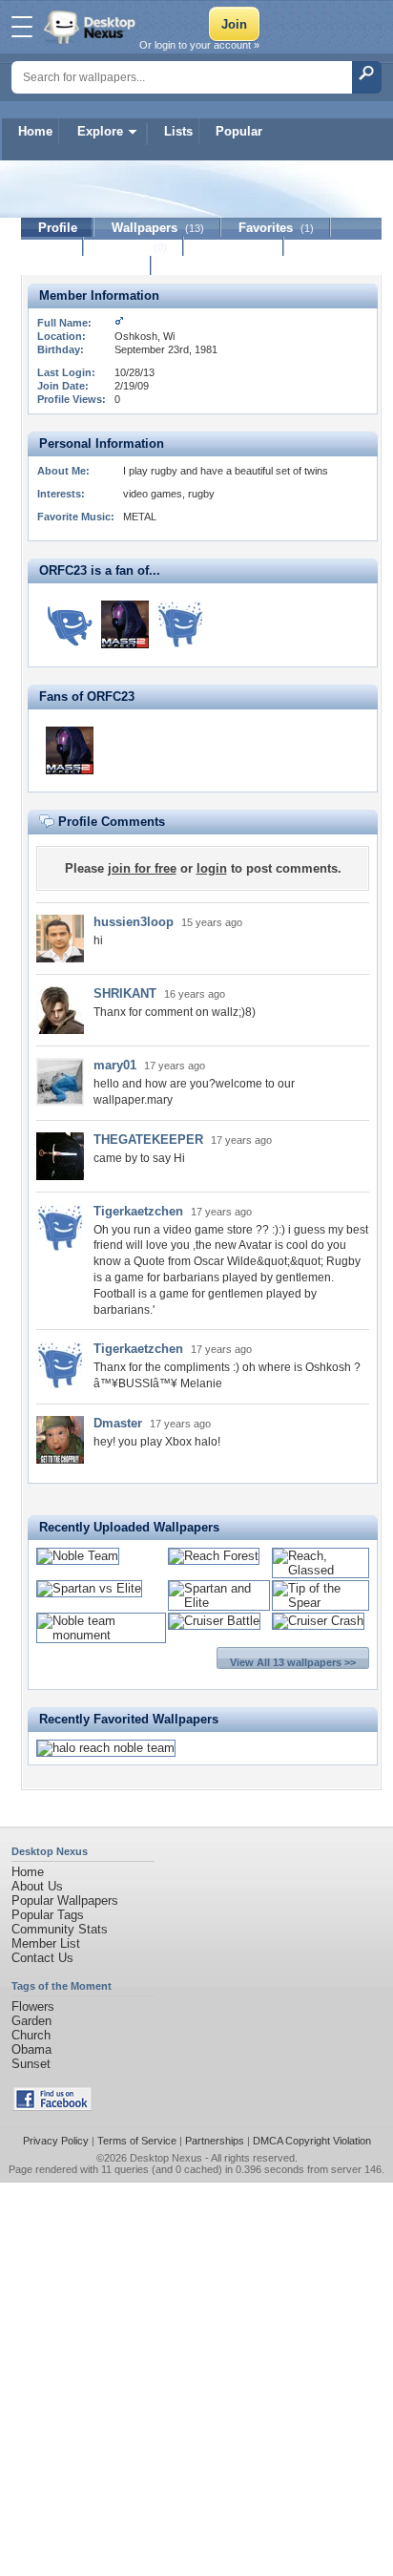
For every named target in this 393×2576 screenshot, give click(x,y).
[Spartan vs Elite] (89, 1588)
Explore (100, 131)
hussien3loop (134, 922)
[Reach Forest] (214, 1556)
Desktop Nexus (166, 2158)
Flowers (33, 2006)
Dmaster (118, 1423)
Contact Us (42, 1958)
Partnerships (215, 2141)
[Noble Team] (78, 1556)
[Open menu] (22, 27)
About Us (37, 1886)
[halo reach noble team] (106, 1748)
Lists (178, 131)
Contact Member (86, 266)
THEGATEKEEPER (148, 1140)
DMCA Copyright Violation (312, 2141)
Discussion (234, 247)
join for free (142, 868)
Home (35, 131)
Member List (46, 1943)
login (212, 868)
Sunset (31, 2064)
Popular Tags (48, 1915)
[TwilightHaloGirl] (125, 624)
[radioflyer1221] (70, 624)
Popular (239, 131)
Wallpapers (158, 228)
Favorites (276, 228)
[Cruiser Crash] (318, 1621)
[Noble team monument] (101, 1635)
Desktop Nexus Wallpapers (92, 27)
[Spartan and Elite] (219, 1603)
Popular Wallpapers (65, 1900)
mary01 (115, 1065)
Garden (31, 2021)
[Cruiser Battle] (214, 1621)
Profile (58, 228)
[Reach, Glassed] (321, 1570)
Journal (134, 247)
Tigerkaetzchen (138, 1211)
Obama (31, 2049)
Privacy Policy (56, 2141)
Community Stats (60, 1929)
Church (31, 2035)
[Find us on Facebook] (52, 2107)
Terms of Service (137, 2141)
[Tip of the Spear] (321, 1603)
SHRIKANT (125, 993)
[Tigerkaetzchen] (180, 624)
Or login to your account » (199, 45)
